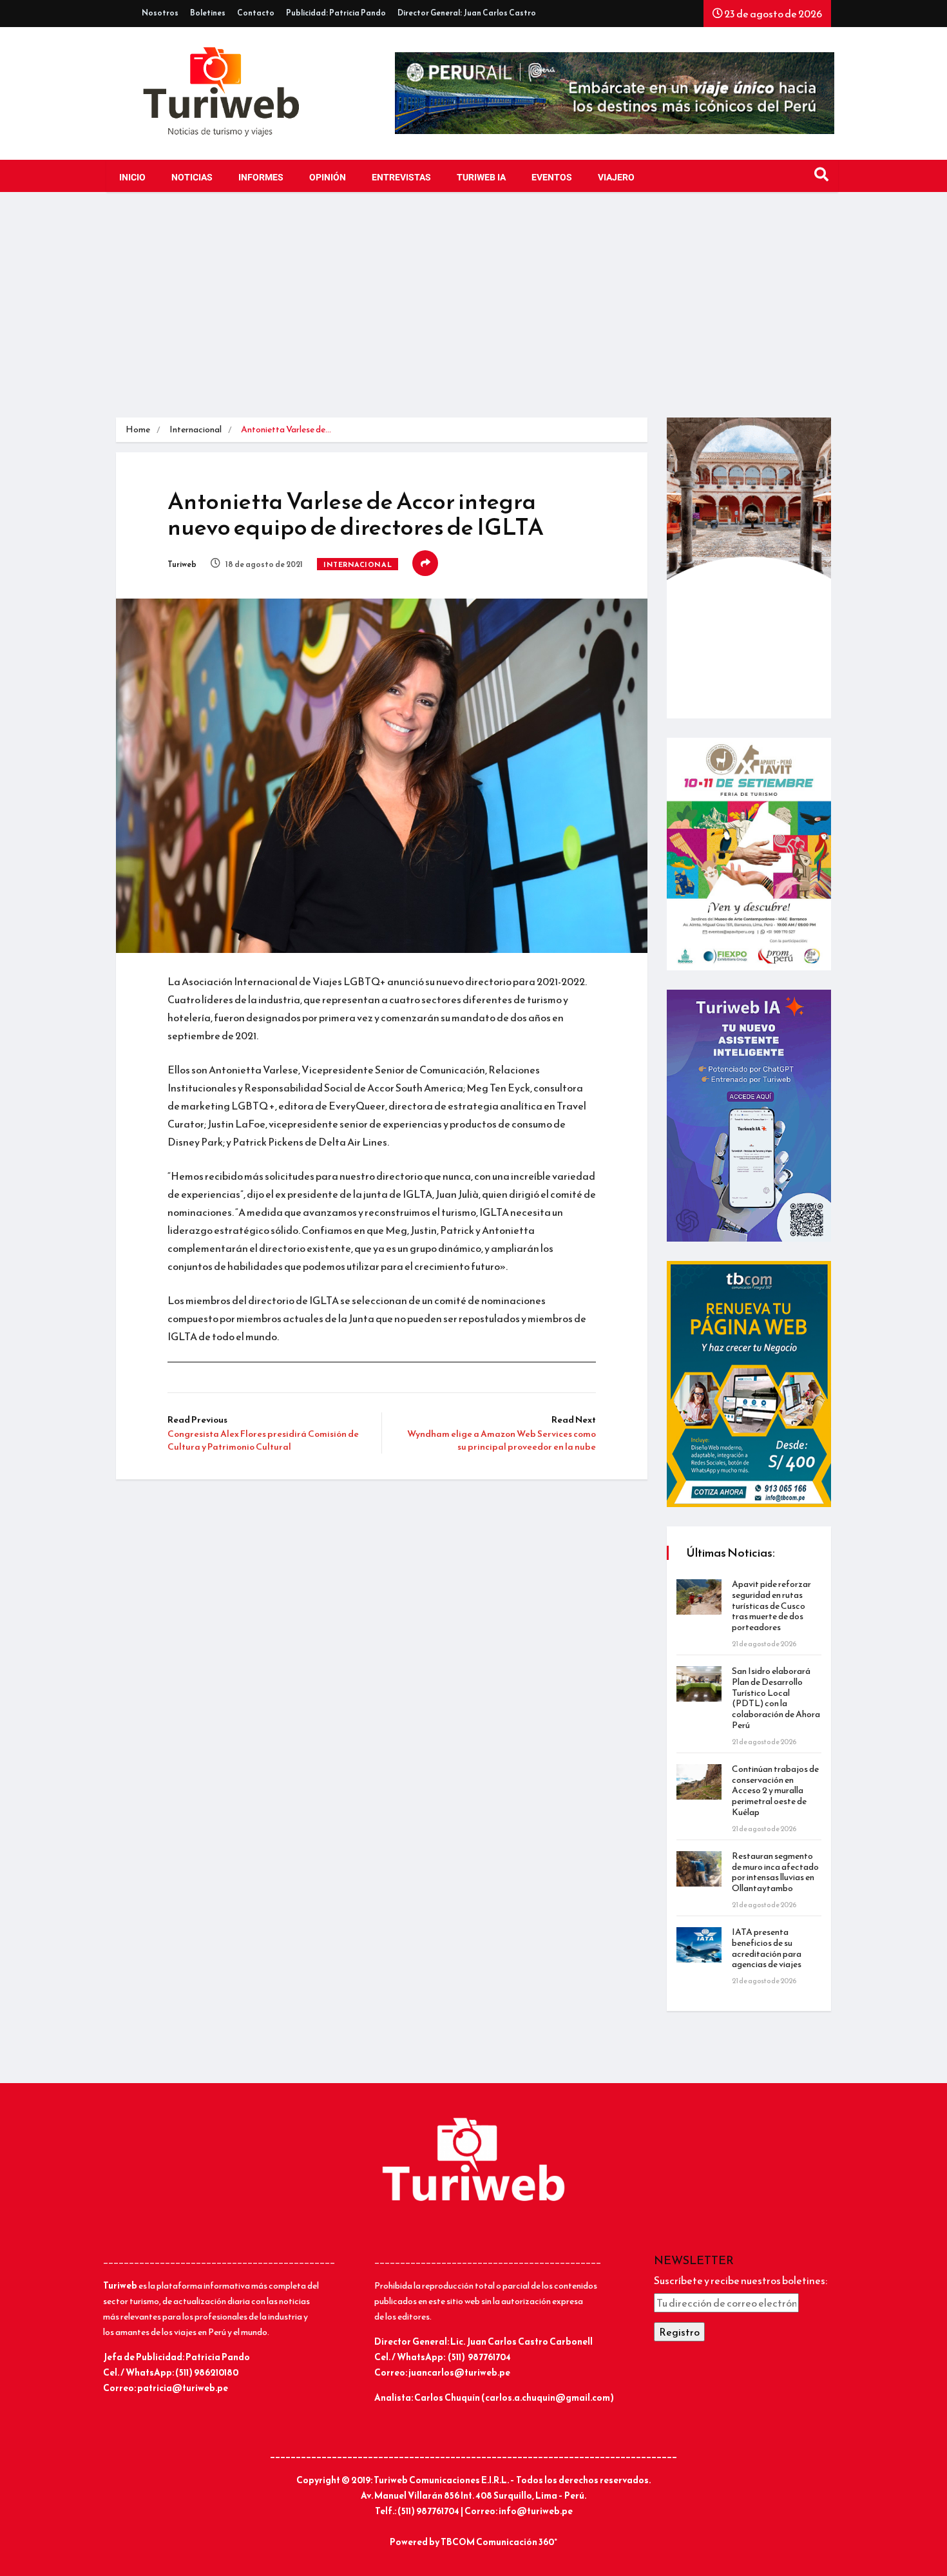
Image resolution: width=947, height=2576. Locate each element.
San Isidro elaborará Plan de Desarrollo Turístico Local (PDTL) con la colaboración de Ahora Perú (776, 1698)
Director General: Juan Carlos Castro (467, 13)
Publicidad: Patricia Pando (336, 13)
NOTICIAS (192, 178)
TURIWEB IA (481, 178)
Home (138, 429)
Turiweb (182, 564)
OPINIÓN (328, 178)
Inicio (132, 178)
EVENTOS (552, 178)
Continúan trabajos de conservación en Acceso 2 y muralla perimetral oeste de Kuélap (775, 1791)
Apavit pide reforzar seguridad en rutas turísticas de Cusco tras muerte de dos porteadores (771, 1606)
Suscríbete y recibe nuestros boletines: (741, 2280)
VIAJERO (616, 178)
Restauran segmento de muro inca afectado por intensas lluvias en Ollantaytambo (775, 1872)
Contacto (256, 13)
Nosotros (160, 13)
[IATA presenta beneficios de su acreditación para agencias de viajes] (699, 1945)
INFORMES (261, 178)
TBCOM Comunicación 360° (499, 2542)
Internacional (196, 429)
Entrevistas (401, 178)
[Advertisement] (473, 308)
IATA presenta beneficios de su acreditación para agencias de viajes (767, 1948)
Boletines (208, 13)
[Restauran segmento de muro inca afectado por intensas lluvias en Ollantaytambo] (699, 1869)
